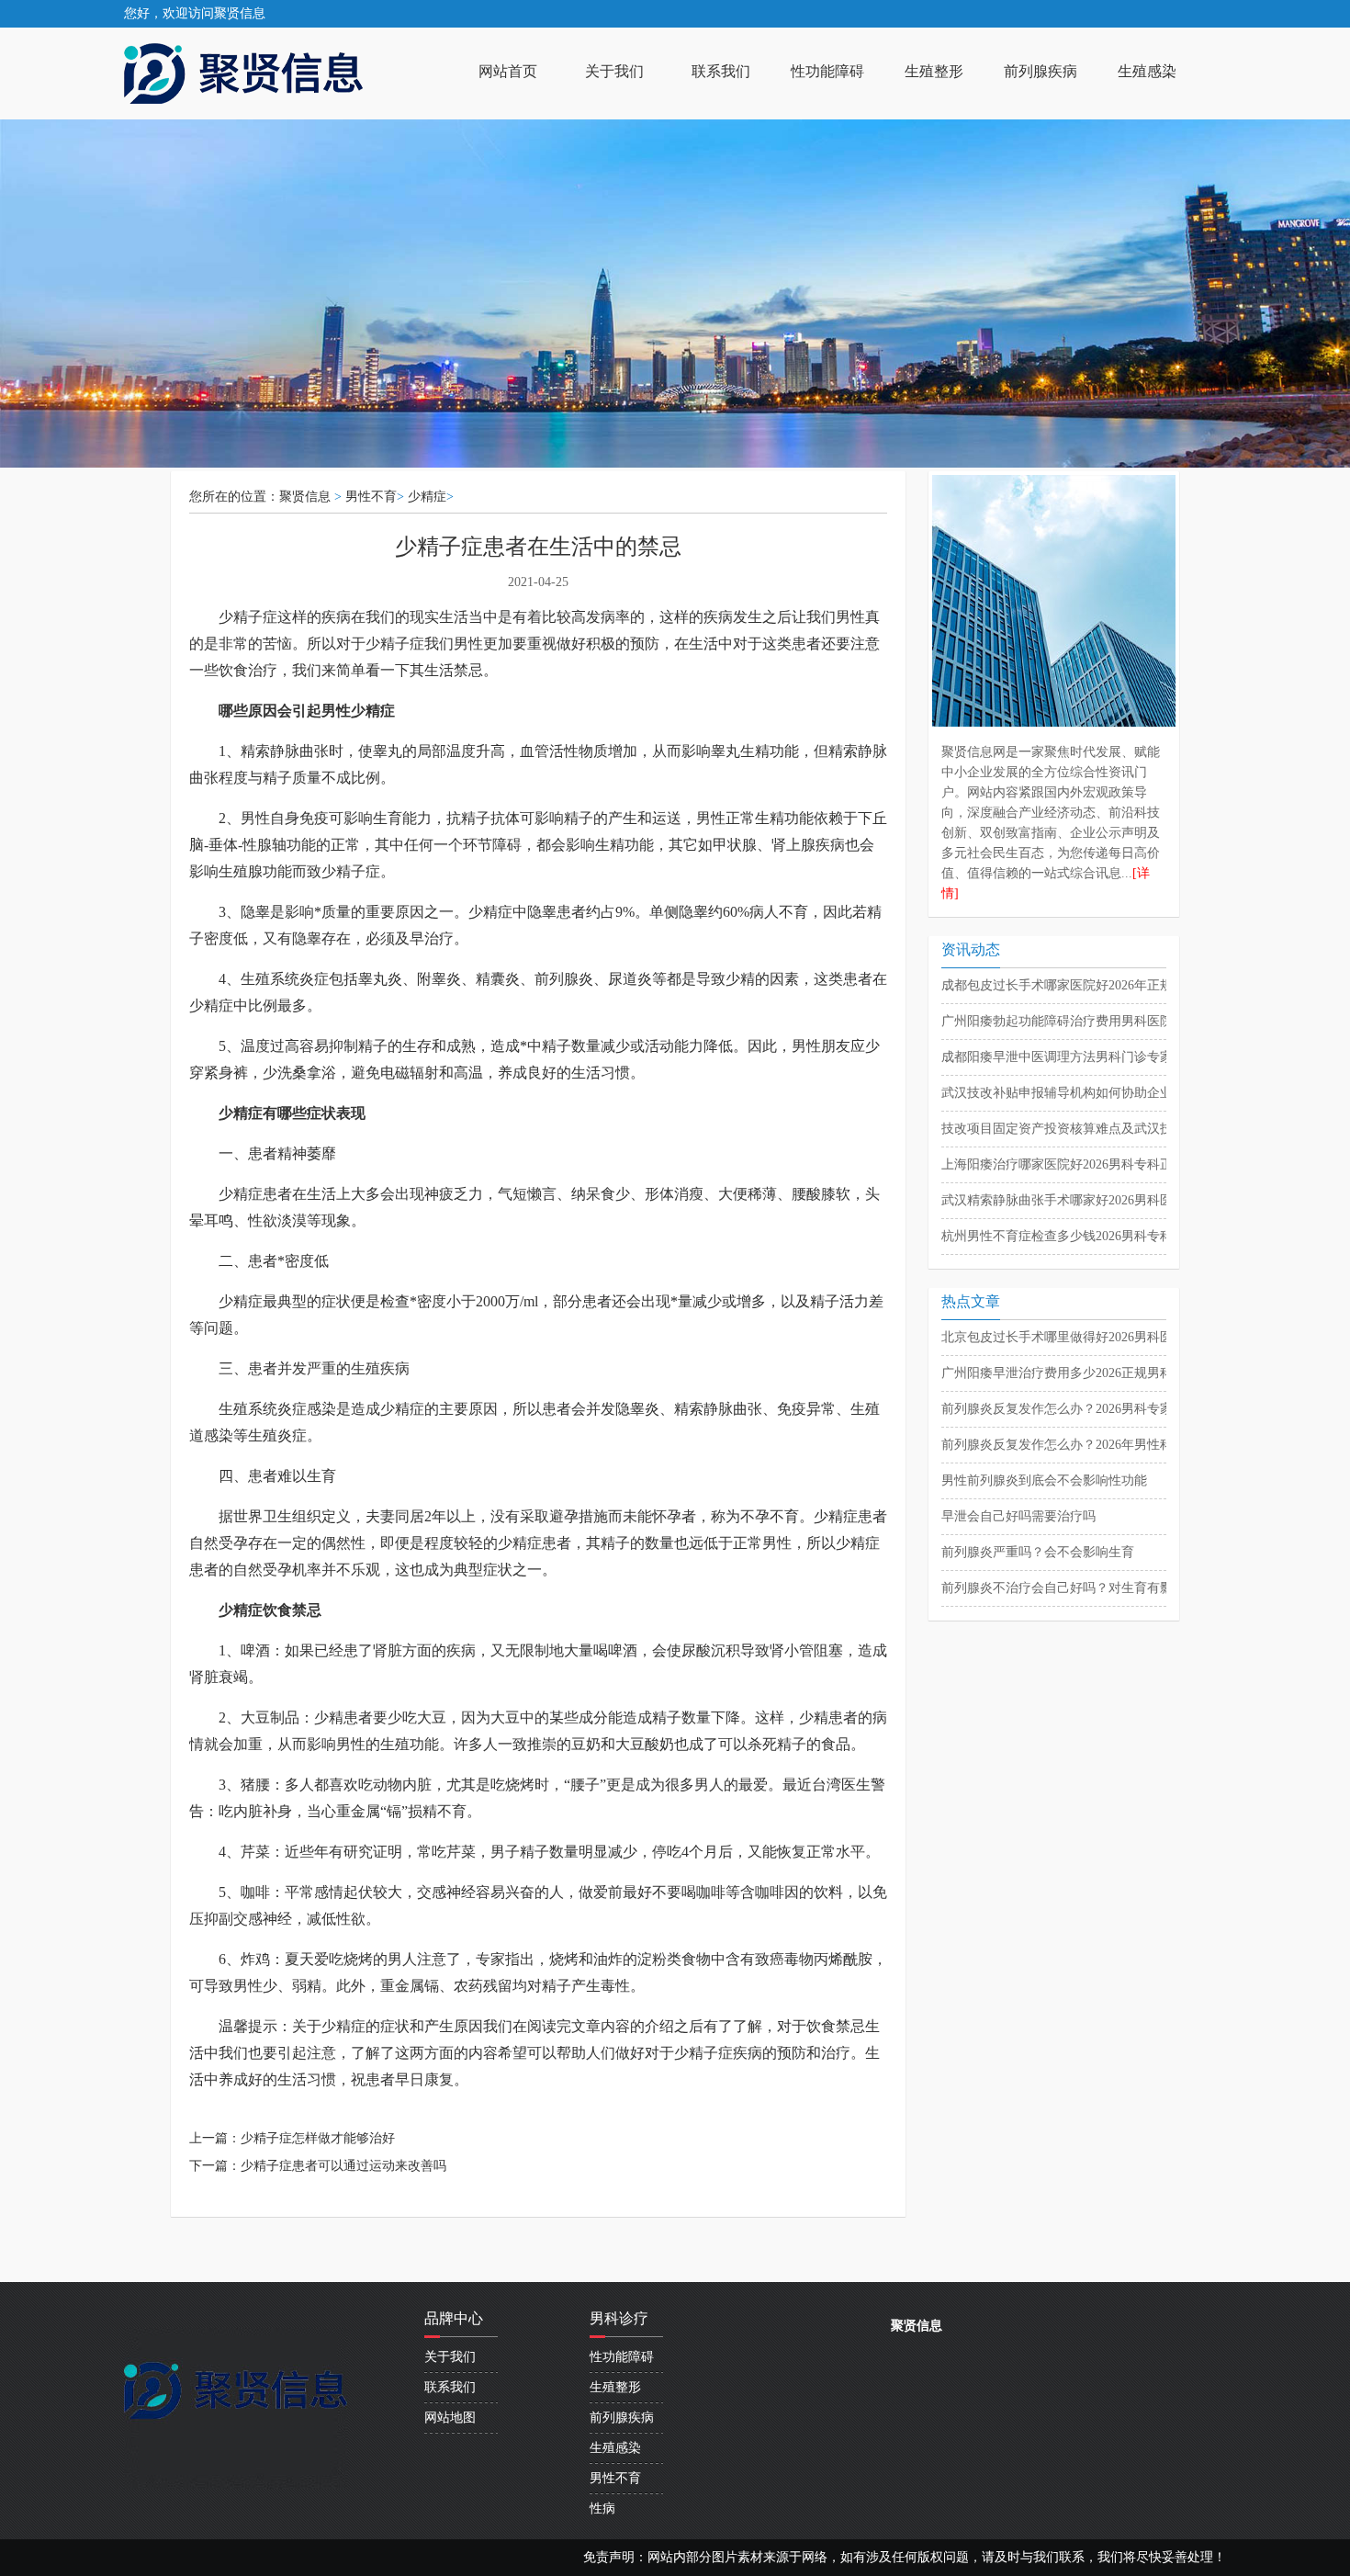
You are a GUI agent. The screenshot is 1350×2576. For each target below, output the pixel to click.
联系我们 (721, 71)
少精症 (427, 497)
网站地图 (450, 2418)
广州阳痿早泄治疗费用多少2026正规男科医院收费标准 (1096, 1373)
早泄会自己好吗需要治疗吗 (1018, 1516)
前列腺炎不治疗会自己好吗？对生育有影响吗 (1070, 1588)
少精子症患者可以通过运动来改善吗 (343, 2166)
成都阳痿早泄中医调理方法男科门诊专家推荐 (1070, 1057)
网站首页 (508, 71)
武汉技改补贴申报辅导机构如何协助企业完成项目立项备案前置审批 (1134, 1093)
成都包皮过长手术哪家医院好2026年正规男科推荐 (1083, 985)
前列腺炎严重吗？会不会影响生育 (1038, 1552)
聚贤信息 (305, 497)
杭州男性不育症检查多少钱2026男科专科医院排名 (1083, 1236)
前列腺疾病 (1041, 71)
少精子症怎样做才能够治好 (318, 2138)
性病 (602, 2508)
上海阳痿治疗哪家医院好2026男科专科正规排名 (1076, 1164)
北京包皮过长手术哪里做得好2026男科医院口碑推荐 (1089, 1337)
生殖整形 (934, 71)
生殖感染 (1147, 71)
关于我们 (614, 71)
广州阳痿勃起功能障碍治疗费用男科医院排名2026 (1083, 1021)
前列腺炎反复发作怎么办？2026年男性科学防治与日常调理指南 (1121, 1445)
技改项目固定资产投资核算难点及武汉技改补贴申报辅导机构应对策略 (1141, 1129)
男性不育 (371, 497)
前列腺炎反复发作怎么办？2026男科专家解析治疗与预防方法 (1115, 1409)
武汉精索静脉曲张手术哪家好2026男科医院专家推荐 (1089, 1200)
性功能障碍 (827, 71)
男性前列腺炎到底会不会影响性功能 (1044, 1480)
